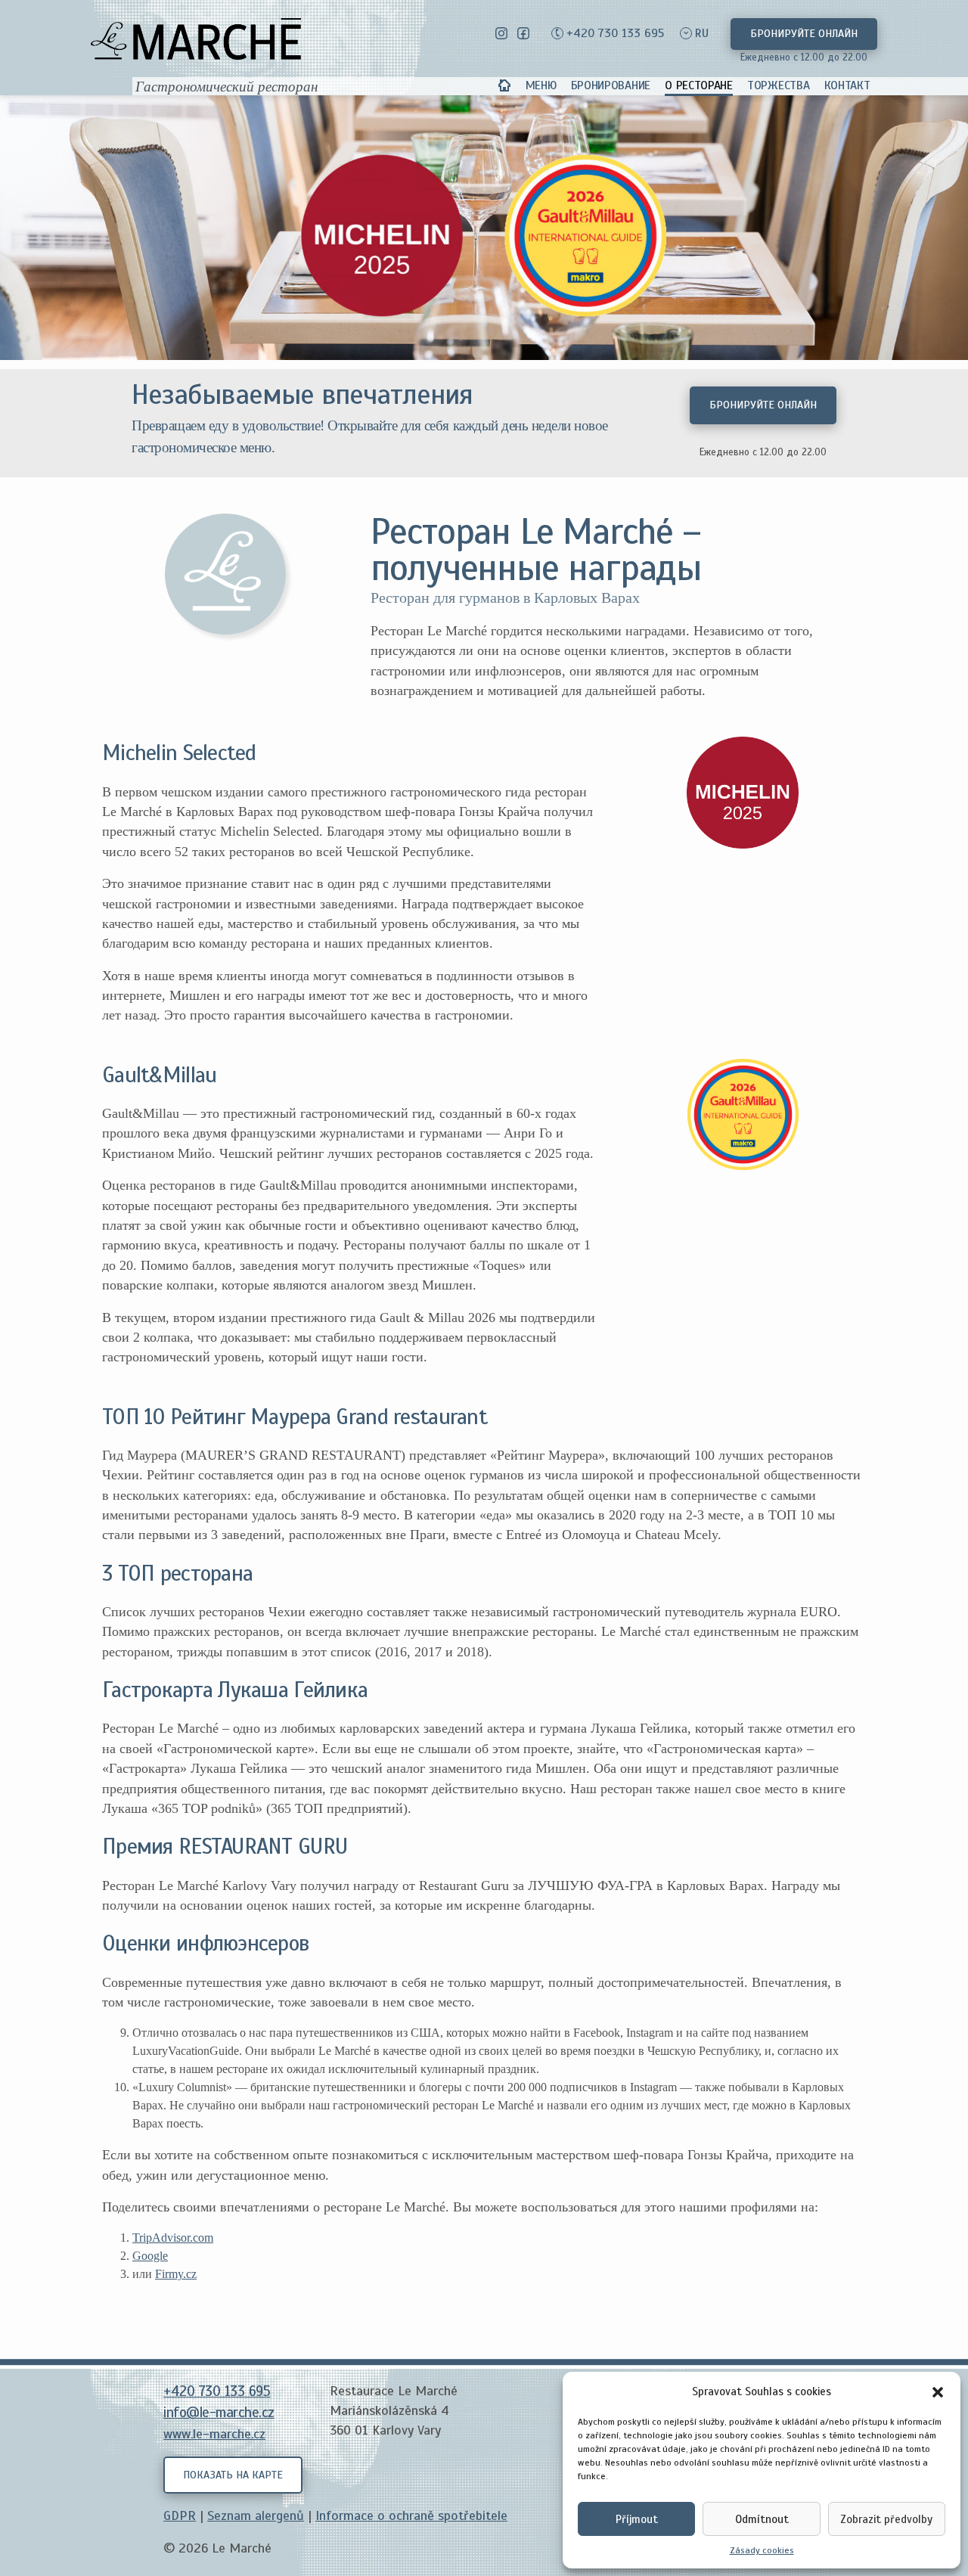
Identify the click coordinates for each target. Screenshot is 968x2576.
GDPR (180, 2515)
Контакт (847, 85)
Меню (541, 85)
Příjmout (637, 2519)
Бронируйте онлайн (804, 33)
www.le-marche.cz (214, 2434)
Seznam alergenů (256, 2515)
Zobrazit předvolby (886, 2519)
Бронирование (611, 85)
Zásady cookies (762, 2550)
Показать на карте (233, 2475)
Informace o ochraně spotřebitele (411, 2515)
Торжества (778, 85)
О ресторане (699, 85)
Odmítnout (762, 2519)
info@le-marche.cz (219, 2413)
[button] (938, 2391)
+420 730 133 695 (615, 33)
